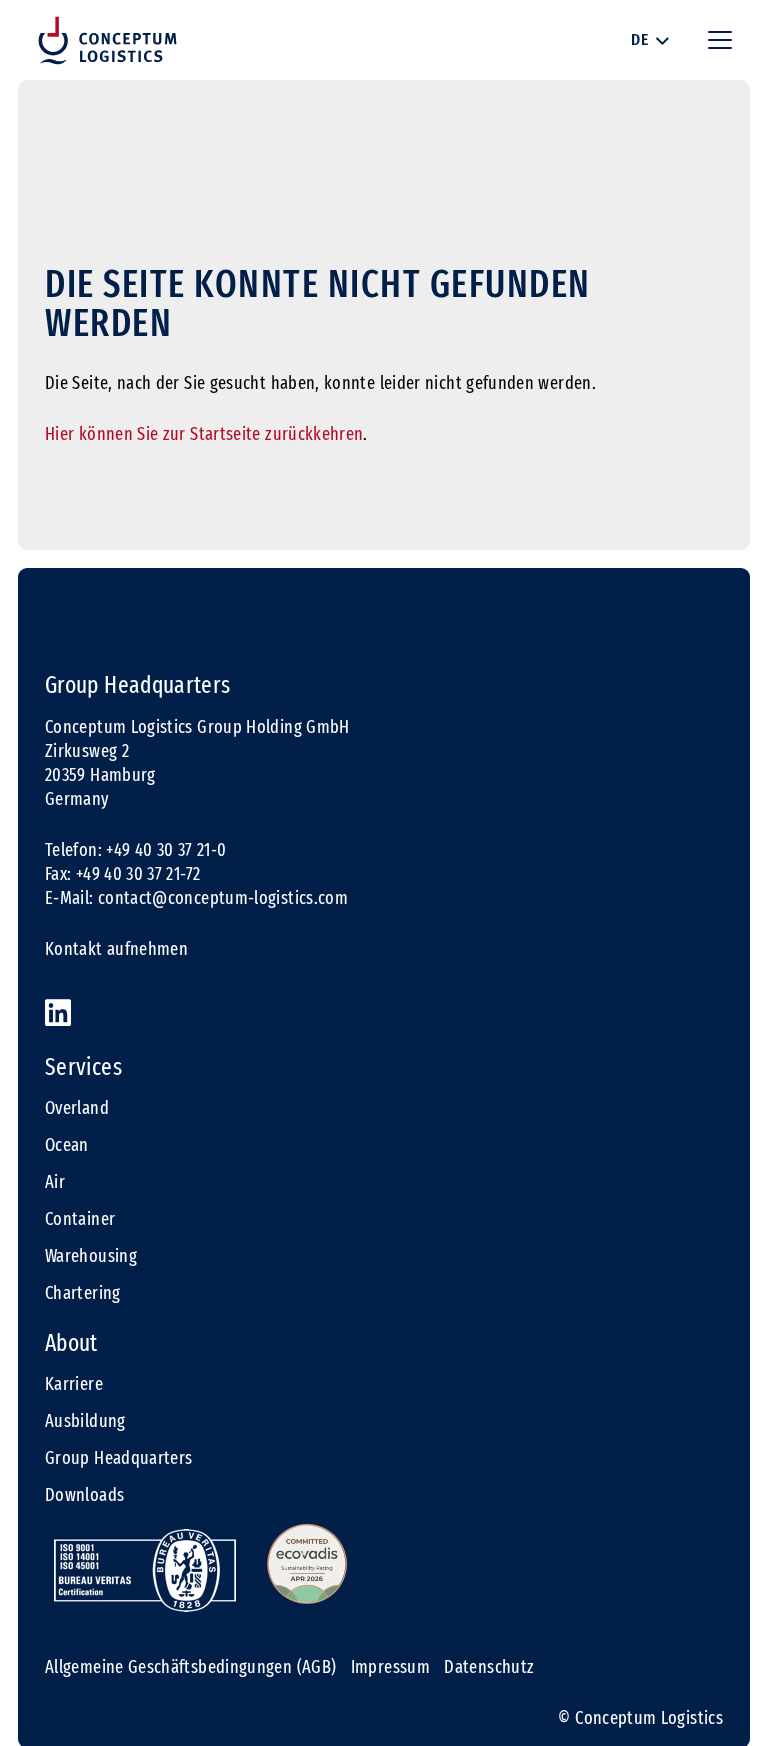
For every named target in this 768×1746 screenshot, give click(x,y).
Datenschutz (489, 1667)
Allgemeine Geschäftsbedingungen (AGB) (190, 1667)
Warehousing (91, 1256)
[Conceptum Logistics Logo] (107, 40)
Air (55, 1182)
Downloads (84, 1495)
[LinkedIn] (58, 1013)
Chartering (83, 1293)
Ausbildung (85, 1421)
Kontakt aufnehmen (116, 949)
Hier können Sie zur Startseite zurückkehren (204, 434)
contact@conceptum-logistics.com (223, 898)
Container (80, 1219)
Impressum (390, 1667)
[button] (649, 40)
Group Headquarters (118, 1458)
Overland (77, 1108)
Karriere (74, 1384)
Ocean (67, 1145)
